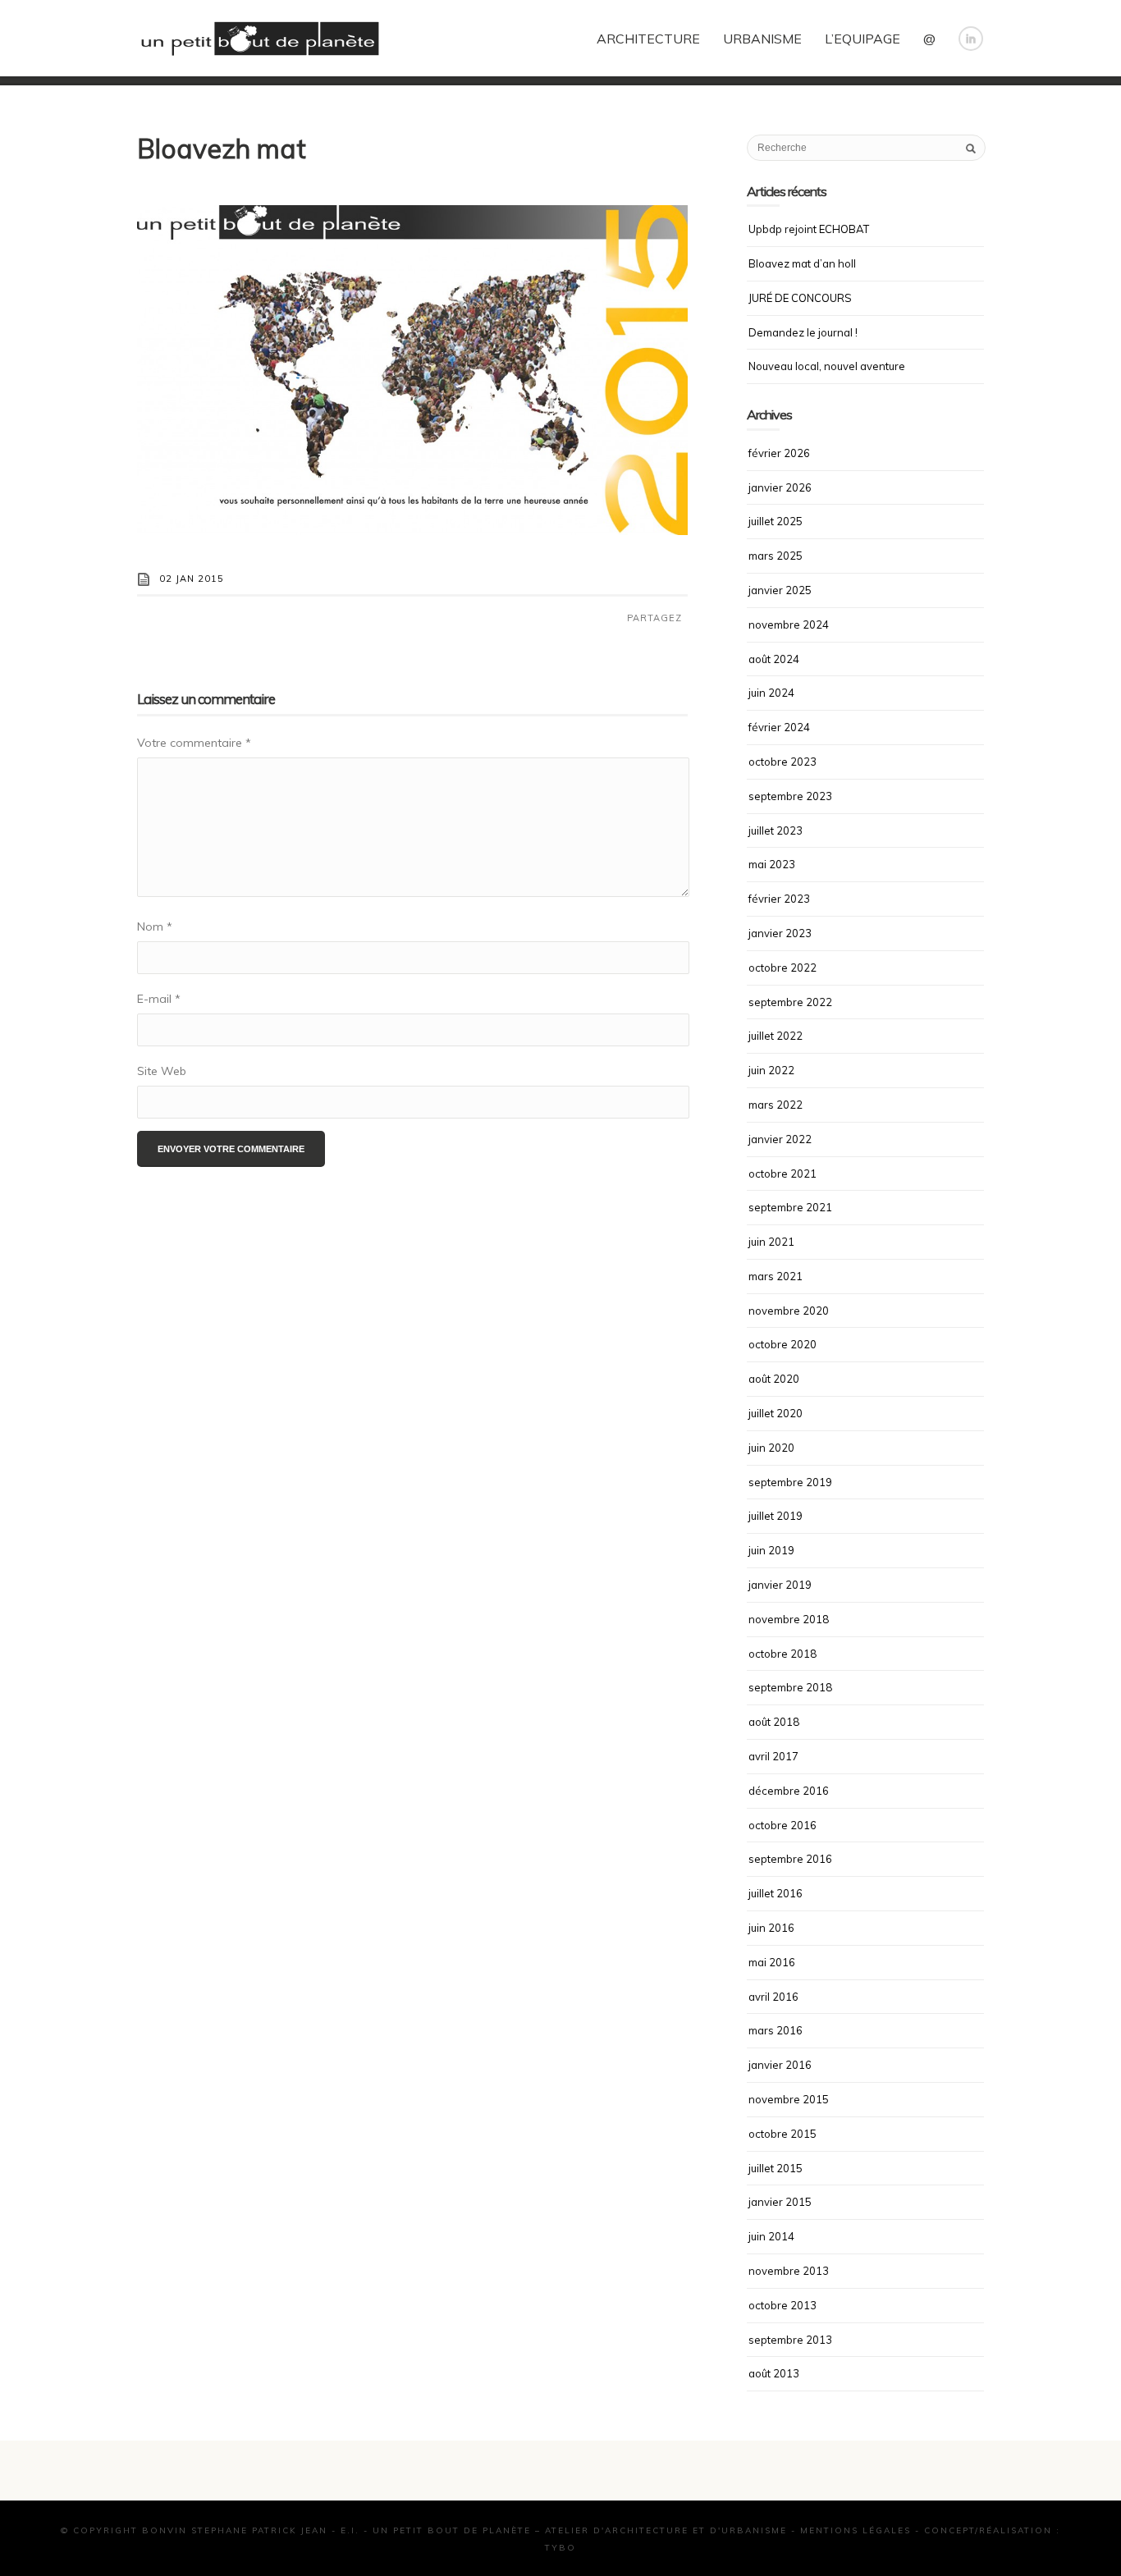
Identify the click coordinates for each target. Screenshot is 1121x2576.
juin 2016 (771, 1928)
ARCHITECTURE (648, 39)
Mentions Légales (856, 2530)
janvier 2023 (780, 933)
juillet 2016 (776, 1893)
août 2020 (774, 1379)
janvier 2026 (780, 487)
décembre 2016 (789, 1791)
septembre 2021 (790, 1207)
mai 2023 (772, 864)
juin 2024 (771, 693)
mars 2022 (776, 1105)
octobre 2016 (782, 1825)
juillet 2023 (776, 830)
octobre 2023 (782, 762)
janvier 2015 (780, 2202)
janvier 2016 (780, 2065)
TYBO (560, 2548)
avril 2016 (773, 1997)
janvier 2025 (780, 590)
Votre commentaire (194, 743)
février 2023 (779, 899)
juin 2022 (771, 1070)
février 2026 (779, 453)
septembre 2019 (790, 1482)
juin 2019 (771, 1550)
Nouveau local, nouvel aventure (827, 366)
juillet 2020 (776, 1413)
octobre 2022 (782, 968)
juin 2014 (771, 2236)
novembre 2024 (789, 625)
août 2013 (774, 2373)
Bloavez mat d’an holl (802, 263)
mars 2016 (776, 2030)
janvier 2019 (780, 1585)
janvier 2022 (780, 1139)
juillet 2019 (776, 1516)
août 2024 (774, 659)
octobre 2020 (782, 1344)
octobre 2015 (782, 2134)
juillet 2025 (776, 521)
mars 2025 (776, 556)
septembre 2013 (790, 2340)
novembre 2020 (789, 1311)
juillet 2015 (776, 2168)
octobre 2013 (782, 2305)
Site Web (162, 1071)
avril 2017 (773, 1756)
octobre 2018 (782, 1654)
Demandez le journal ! (803, 332)
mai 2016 (772, 1962)
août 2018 (774, 1722)
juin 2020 (771, 1448)
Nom (155, 927)
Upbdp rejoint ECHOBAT (809, 229)
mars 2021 (776, 1276)
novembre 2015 (789, 2099)
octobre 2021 (782, 1174)
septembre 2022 (790, 1002)
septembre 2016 (790, 1859)
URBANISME (762, 39)
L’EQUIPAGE (862, 39)
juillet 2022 (776, 1036)
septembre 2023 (790, 796)
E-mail (159, 999)
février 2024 (779, 727)
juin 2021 (771, 1242)
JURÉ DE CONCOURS (800, 298)
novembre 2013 (789, 2271)
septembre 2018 (790, 1687)
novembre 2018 (789, 1619)
